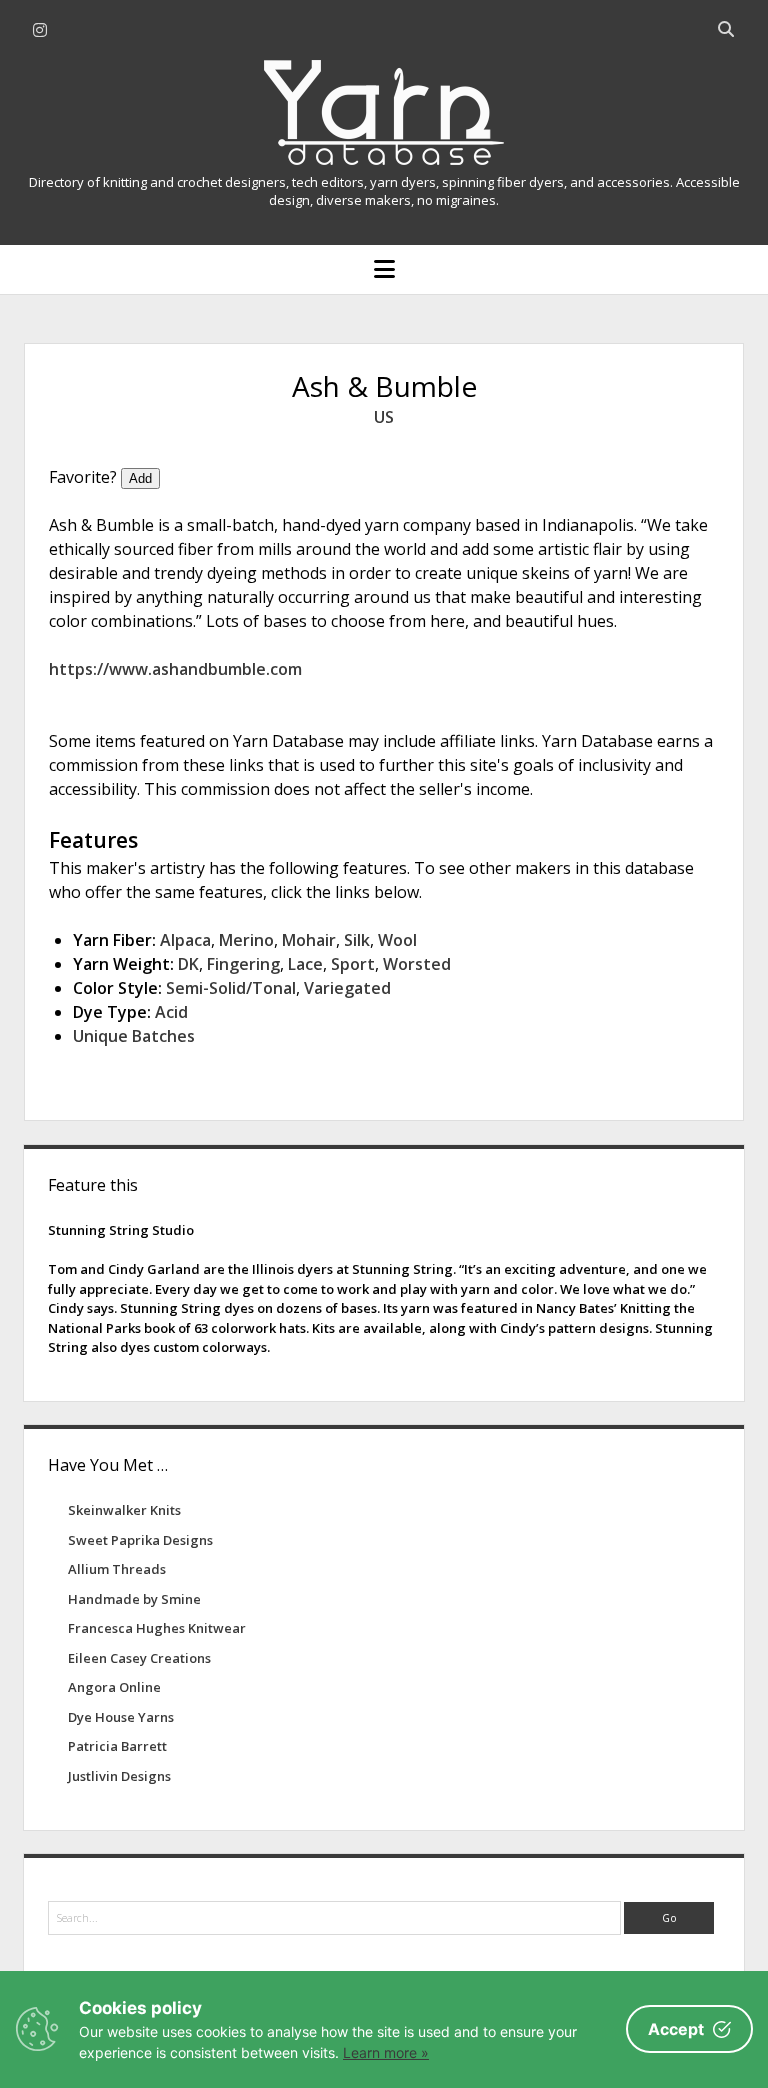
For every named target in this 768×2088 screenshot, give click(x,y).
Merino (246, 940)
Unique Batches (134, 1036)
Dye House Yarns (121, 1717)
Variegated (347, 988)
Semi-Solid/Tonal (231, 988)
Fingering (243, 964)
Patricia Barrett (117, 1746)
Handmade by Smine (134, 1599)
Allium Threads (117, 1569)
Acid (171, 1012)
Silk (357, 940)
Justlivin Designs (119, 1776)
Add (140, 478)
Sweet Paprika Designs (140, 1540)
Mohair (309, 940)
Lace (305, 964)
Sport (353, 964)
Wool (397, 940)
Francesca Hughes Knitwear (157, 1628)
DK (188, 964)
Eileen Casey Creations (139, 1658)
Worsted (417, 964)
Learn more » (386, 2052)
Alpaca (185, 940)
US (384, 417)
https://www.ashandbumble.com (175, 669)
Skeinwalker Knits (124, 1510)
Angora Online (114, 1687)
